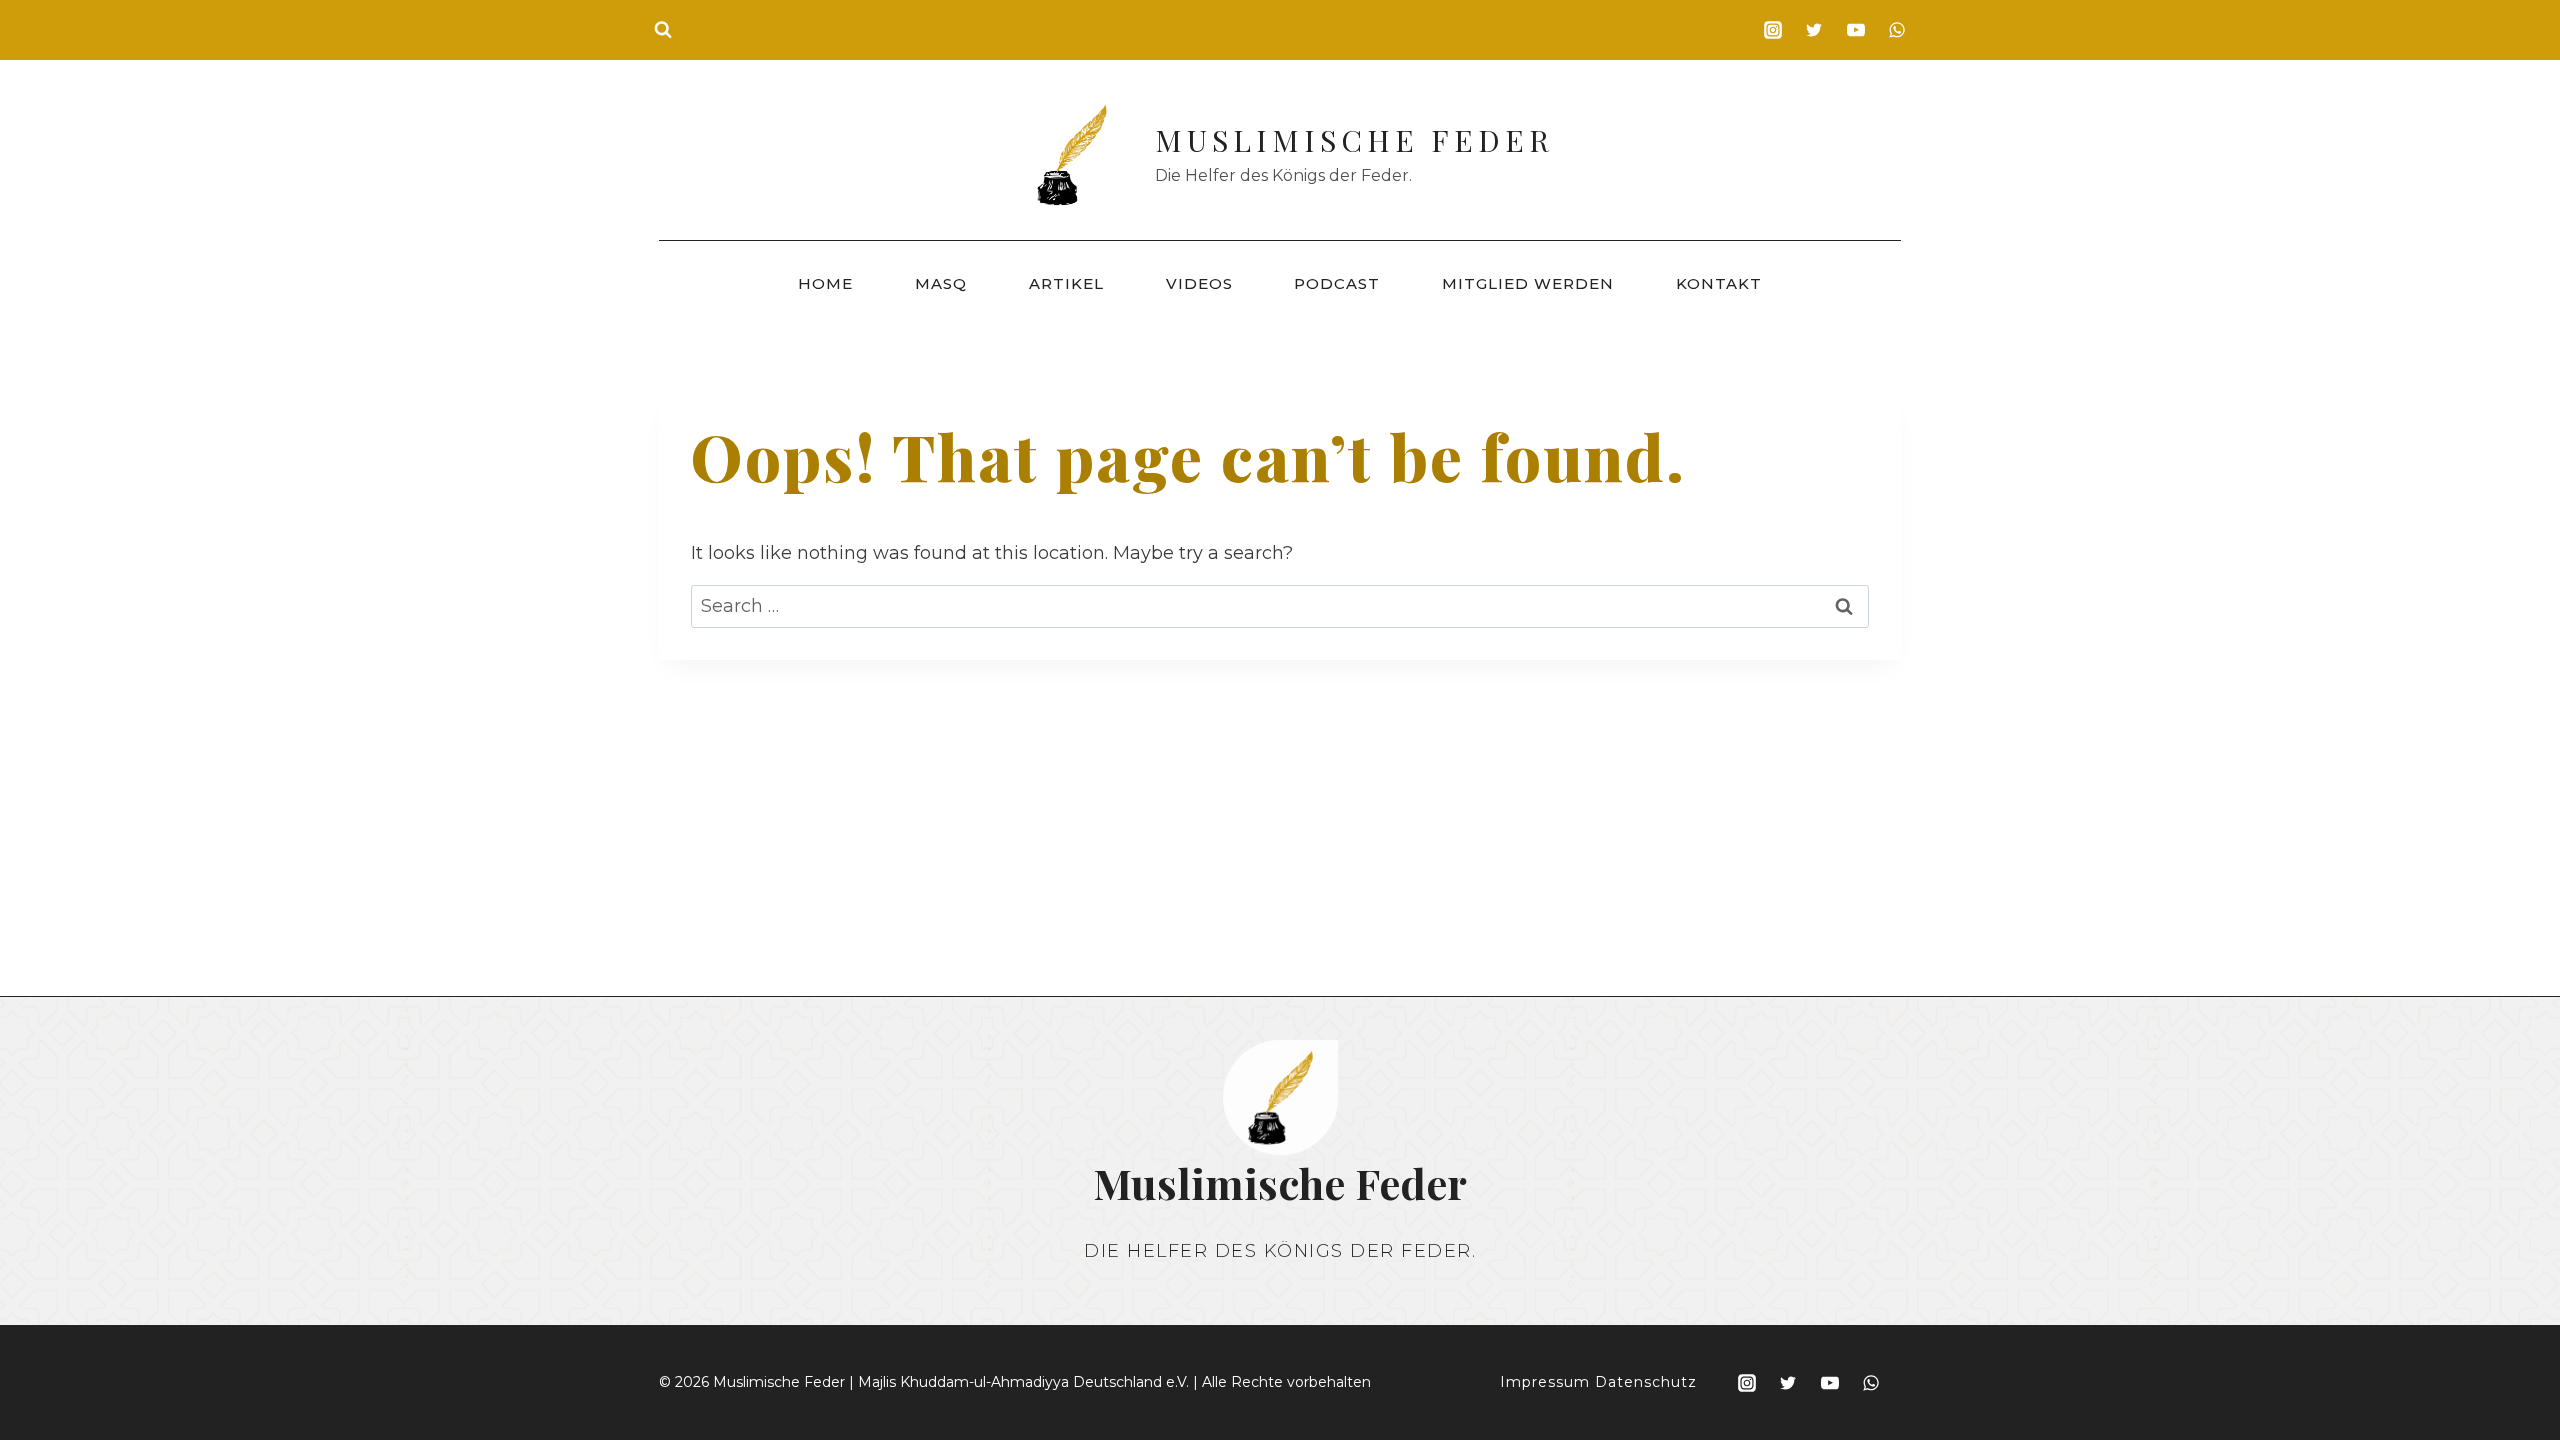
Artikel (1066, 283)
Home (825, 283)
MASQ (941, 283)
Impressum (1545, 1382)
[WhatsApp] (1897, 30)
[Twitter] (1814, 30)
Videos (1199, 283)
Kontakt (1719, 283)
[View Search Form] (663, 30)
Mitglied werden (1528, 283)
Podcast (1337, 283)
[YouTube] (1856, 30)
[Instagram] (1773, 30)
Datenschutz (1646, 1382)
